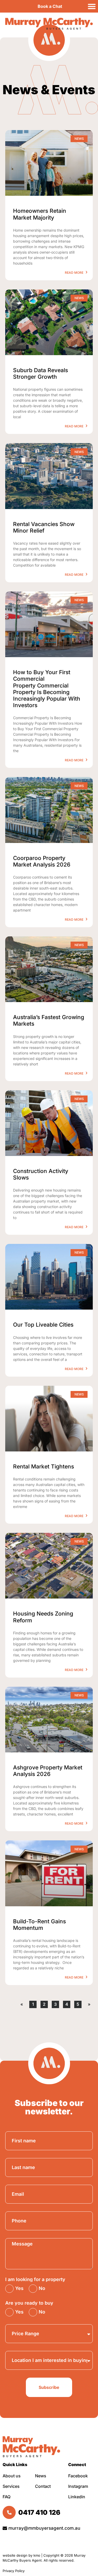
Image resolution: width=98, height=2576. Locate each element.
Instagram (78, 2486)
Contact (43, 2486)
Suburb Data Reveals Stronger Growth (41, 373)
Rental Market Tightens (44, 1466)
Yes (19, 2288)
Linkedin (77, 2497)
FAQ (7, 2497)
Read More (74, 273)
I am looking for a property (35, 2279)
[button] (92, 6)
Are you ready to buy (29, 2303)
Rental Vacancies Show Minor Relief (44, 527)
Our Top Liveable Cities (43, 1325)
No (42, 2288)
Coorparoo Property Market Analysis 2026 (42, 861)
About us (12, 2476)
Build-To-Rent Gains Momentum (39, 1925)
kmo (37, 2555)
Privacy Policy (14, 2571)
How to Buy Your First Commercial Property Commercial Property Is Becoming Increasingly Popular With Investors (47, 689)
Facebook (78, 2476)
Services (11, 2486)
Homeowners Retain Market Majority (40, 214)
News (41, 2476)
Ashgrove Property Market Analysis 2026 (48, 1771)
